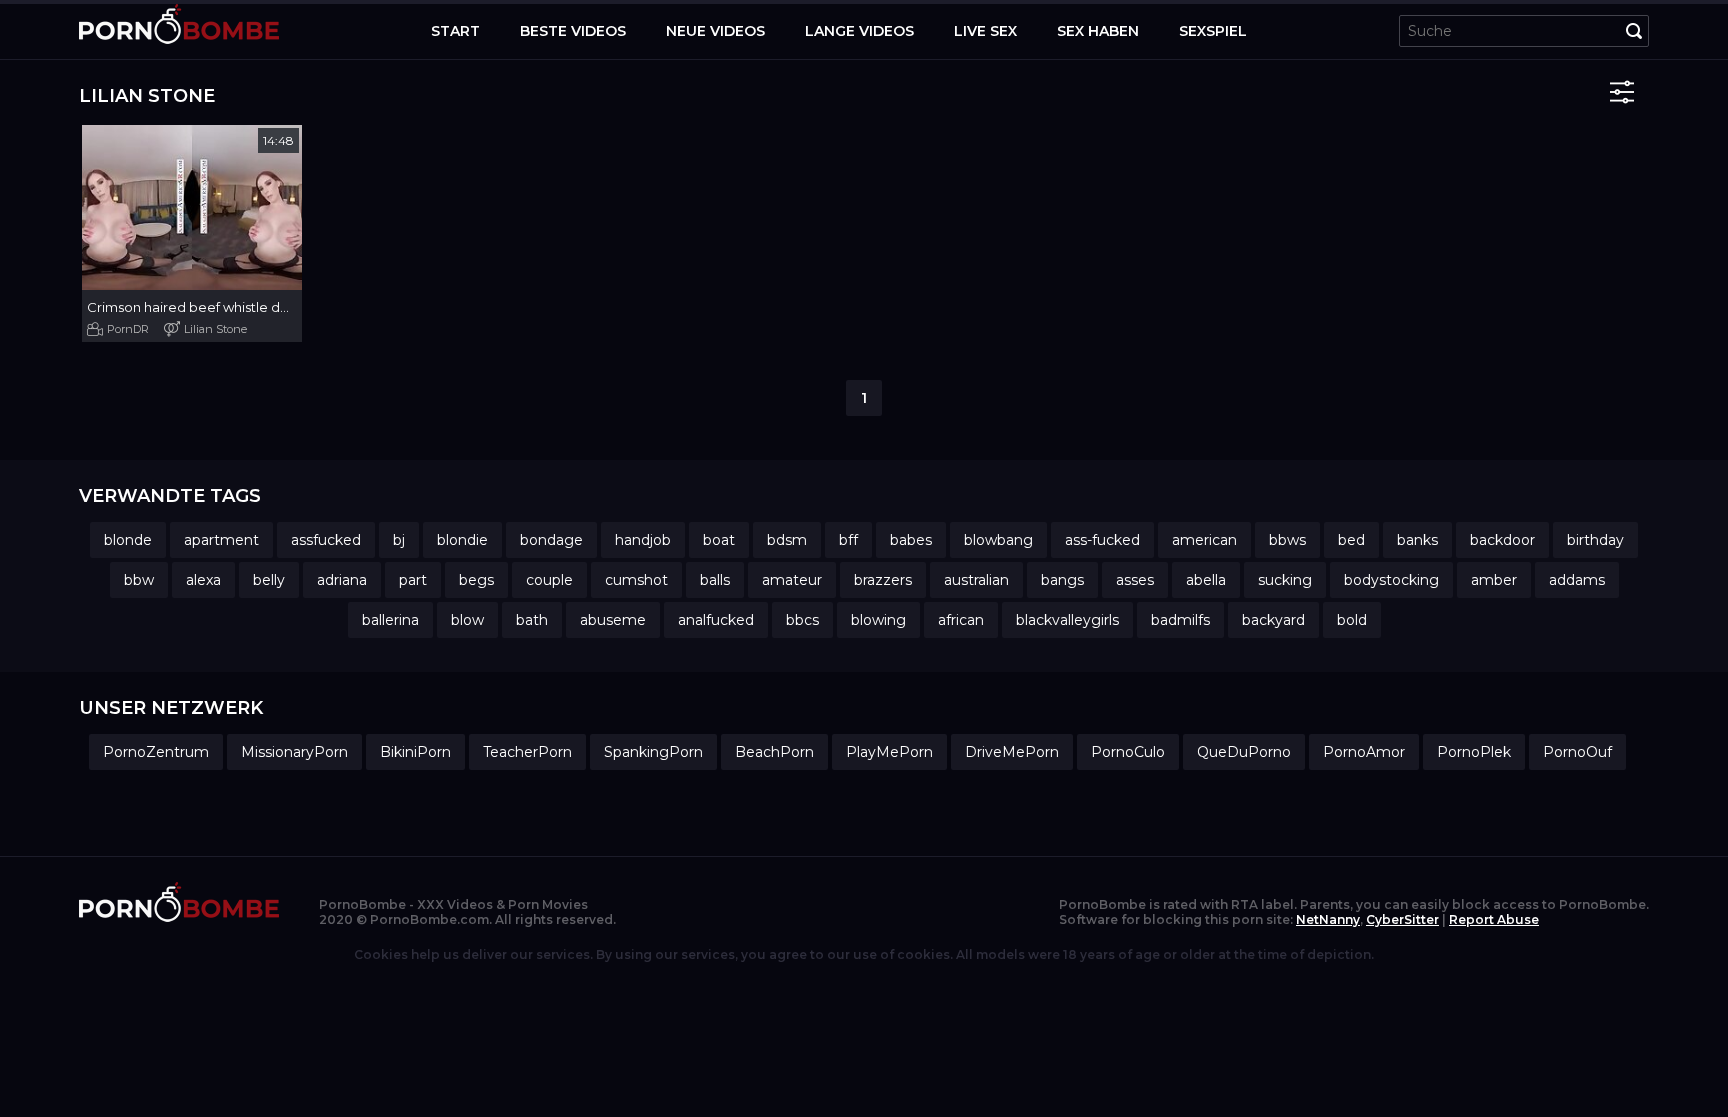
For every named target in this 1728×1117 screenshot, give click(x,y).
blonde (128, 540)
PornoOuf (1577, 752)
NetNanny (1328, 919)
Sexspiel (1213, 31)
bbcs (802, 620)
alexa (203, 580)
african (961, 620)
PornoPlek (1474, 752)
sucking (1285, 580)
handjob (643, 540)
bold (1352, 620)
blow (467, 620)
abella (1206, 580)
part (413, 580)
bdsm (787, 540)
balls (715, 580)
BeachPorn (774, 752)
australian (976, 580)
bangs (1062, 580)
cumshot (636, 580)
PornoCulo (1128, 752)
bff (848, 540)
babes (911, 540)
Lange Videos (859, 31)
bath (532, 620)
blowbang (998, 540)
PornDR (128, 329)
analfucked (716, 620)
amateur (792, 580)
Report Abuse (1494, 919)
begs (476, 580)
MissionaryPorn (294, 752)
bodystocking (1391, 580)
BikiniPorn (415, 752)
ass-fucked (1102, 540)
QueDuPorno (1244, 752)
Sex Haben (1098, 31)
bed (1351, 540)
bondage (551, 540)
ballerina (390, 620)
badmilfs (1180, 620)
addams (1577, 580)
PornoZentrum (156, 752)
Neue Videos (715, 31)
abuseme (613, 620)
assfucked (326, 540)
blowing (878, 620)
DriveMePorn (1012, 752)
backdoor (1502, 540)
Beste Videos (573, 31)
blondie (462, 540)
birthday (1595, 540)
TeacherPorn (527, 752)
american (1204, 540)
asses (1135, 580)
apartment (221, 540)
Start (455, 31)
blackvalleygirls (1067, 620)
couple (549, 580)
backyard (1273, 620)
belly (269, 580)
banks (1417, 540)
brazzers (883, 580)
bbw (139, 580)
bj (399, 540)
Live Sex (985, 31)
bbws (1287, 540)
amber (1494, 580)
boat (719, 540)
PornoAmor (1364, 752)
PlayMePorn (889, 752)
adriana (342, 580)
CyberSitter (1402, 919)
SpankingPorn (653, 752)
